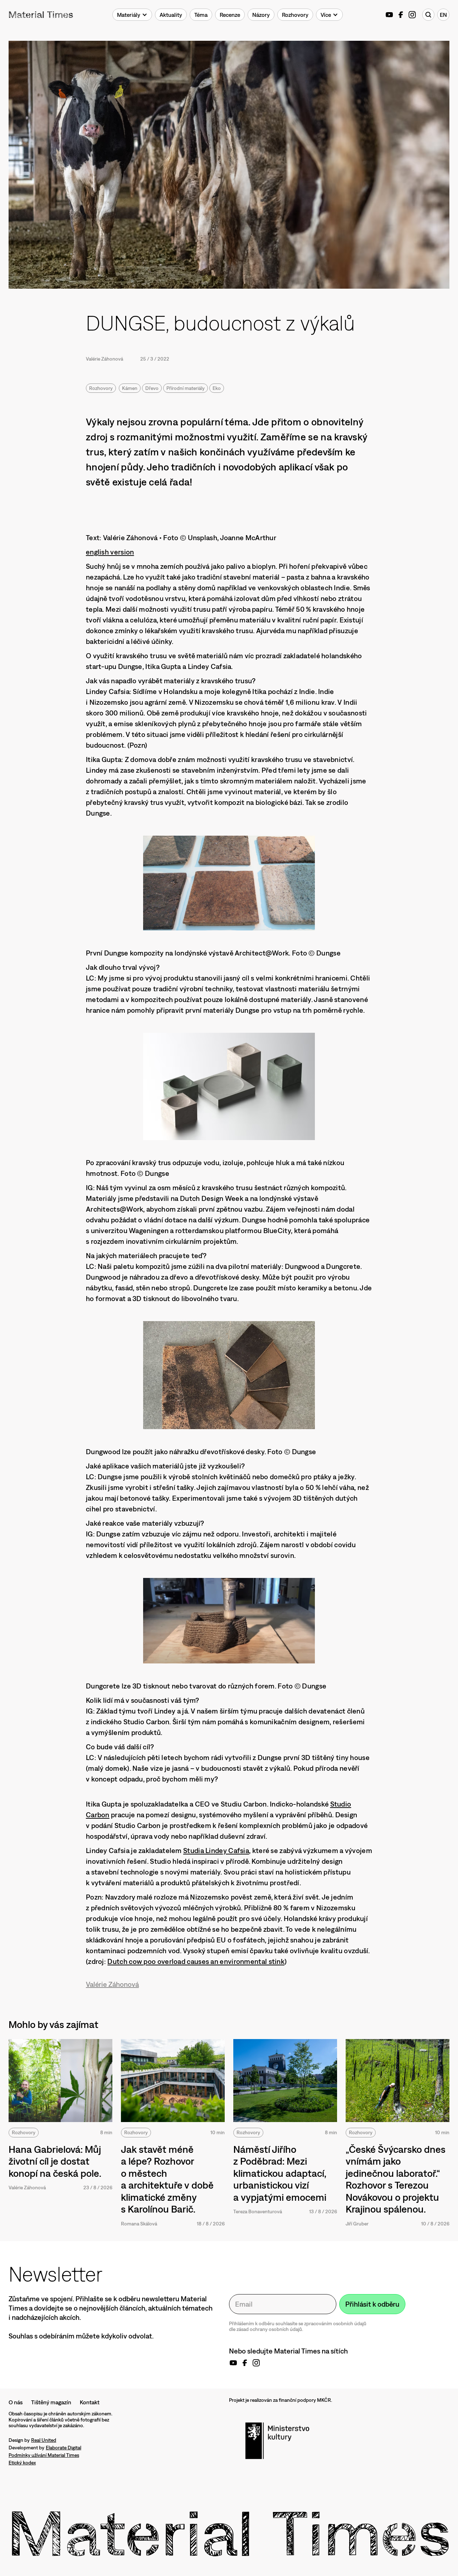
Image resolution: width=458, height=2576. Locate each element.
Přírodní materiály (186, 388)
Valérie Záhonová (104, 359)
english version (110, 552)
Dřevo (152, 388)
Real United (44, 2440)
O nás (16, 2402)
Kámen (130, 388)
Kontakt (90, 2402)
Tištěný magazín (51, 2402)
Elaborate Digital (64, 2448)
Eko (217, 388)
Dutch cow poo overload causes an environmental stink (196, 1961)
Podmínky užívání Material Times (44, 2455)
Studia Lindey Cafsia (216, 1850)
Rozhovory (101, 388)
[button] (132, 15)
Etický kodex (22, 2463)
